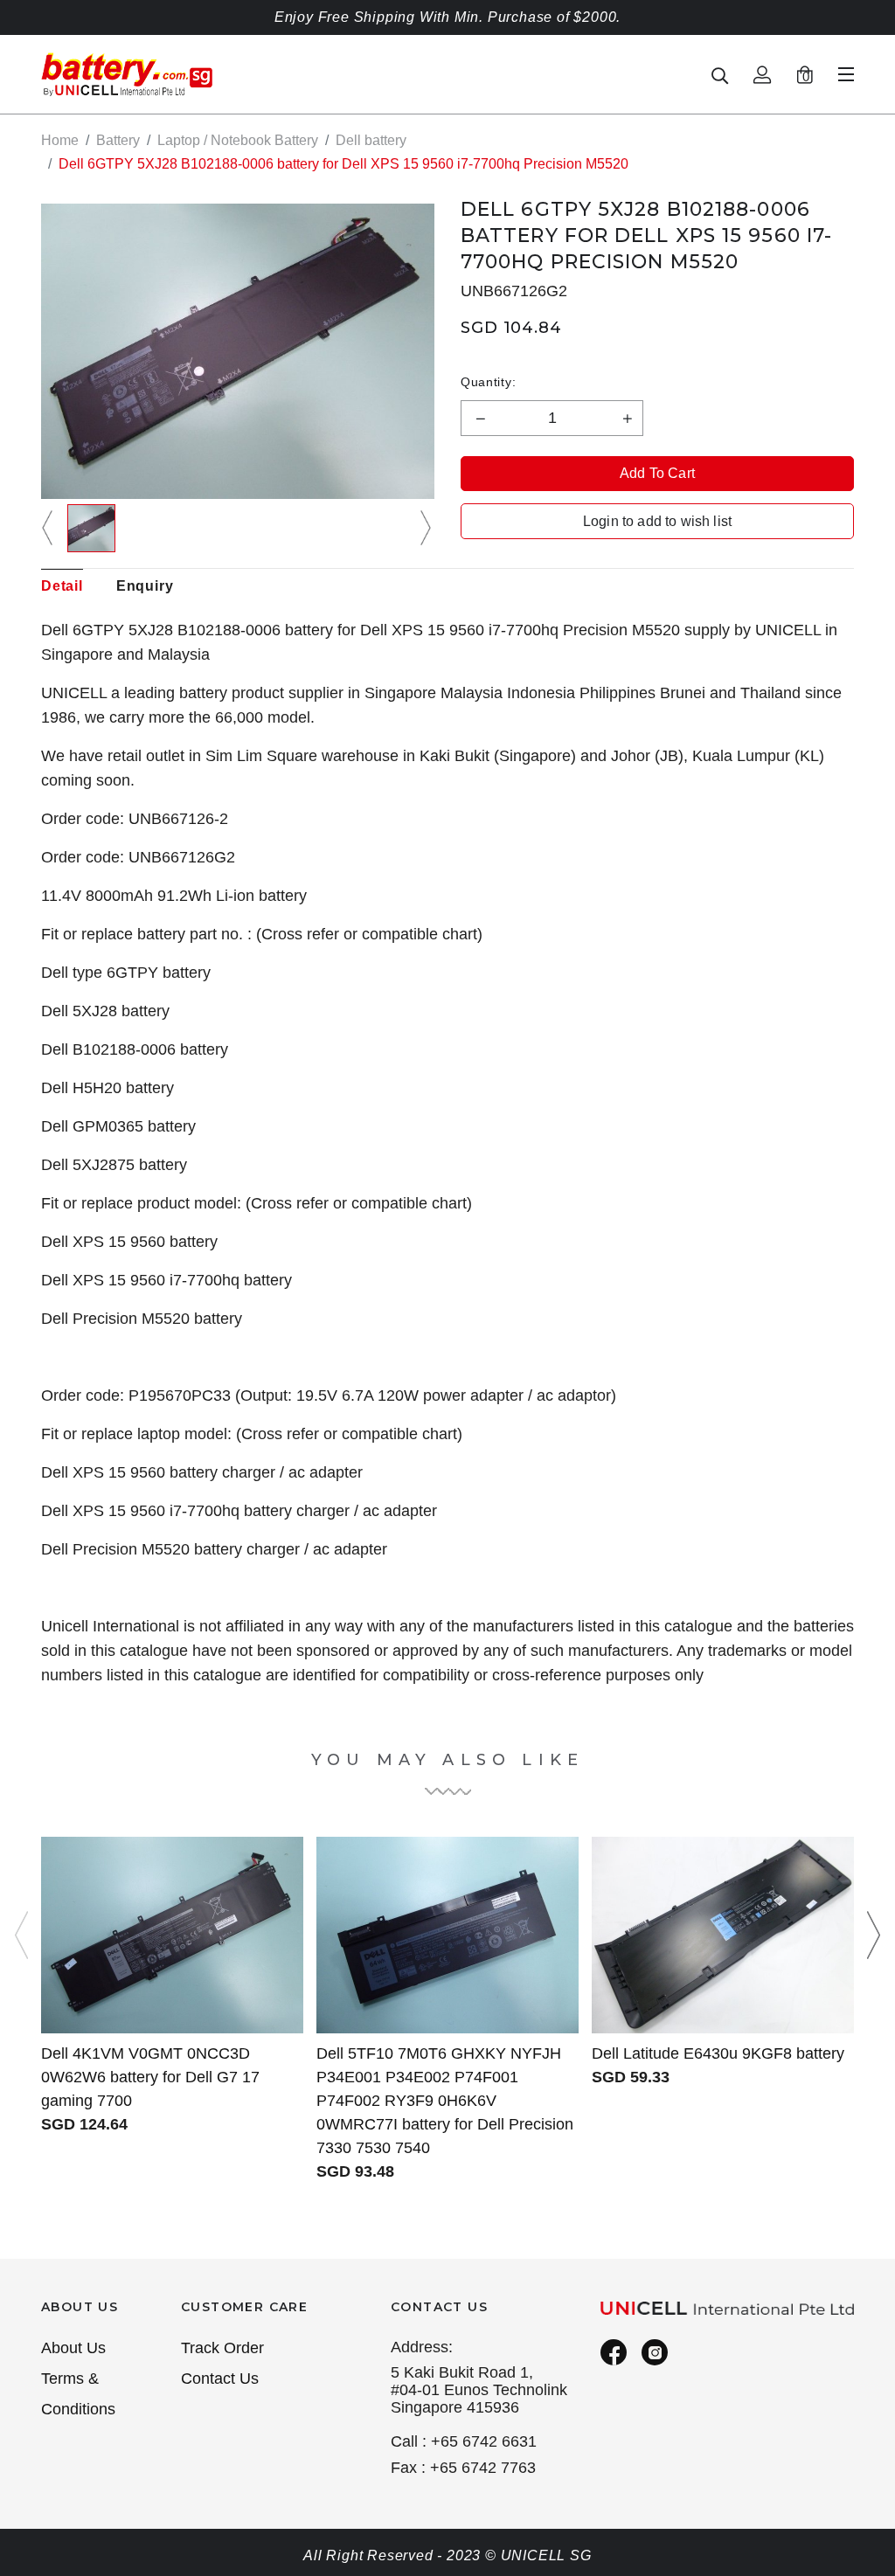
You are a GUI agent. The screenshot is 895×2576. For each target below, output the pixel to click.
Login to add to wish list (657, 521)
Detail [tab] (62, 586)
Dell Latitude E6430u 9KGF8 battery (718, 2053)
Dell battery (371, 140)
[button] (50, 528)
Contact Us (220, 2379)
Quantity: (488, 382)
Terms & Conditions (78, 2394)
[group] (91, 528)
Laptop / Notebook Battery (238, 140)
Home (60, 140)
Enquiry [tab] (145, 586)
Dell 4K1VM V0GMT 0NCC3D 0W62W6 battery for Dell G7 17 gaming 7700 (150, 2077)
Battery (118, 140)
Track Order (222, 2348)
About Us (73, 2348)
